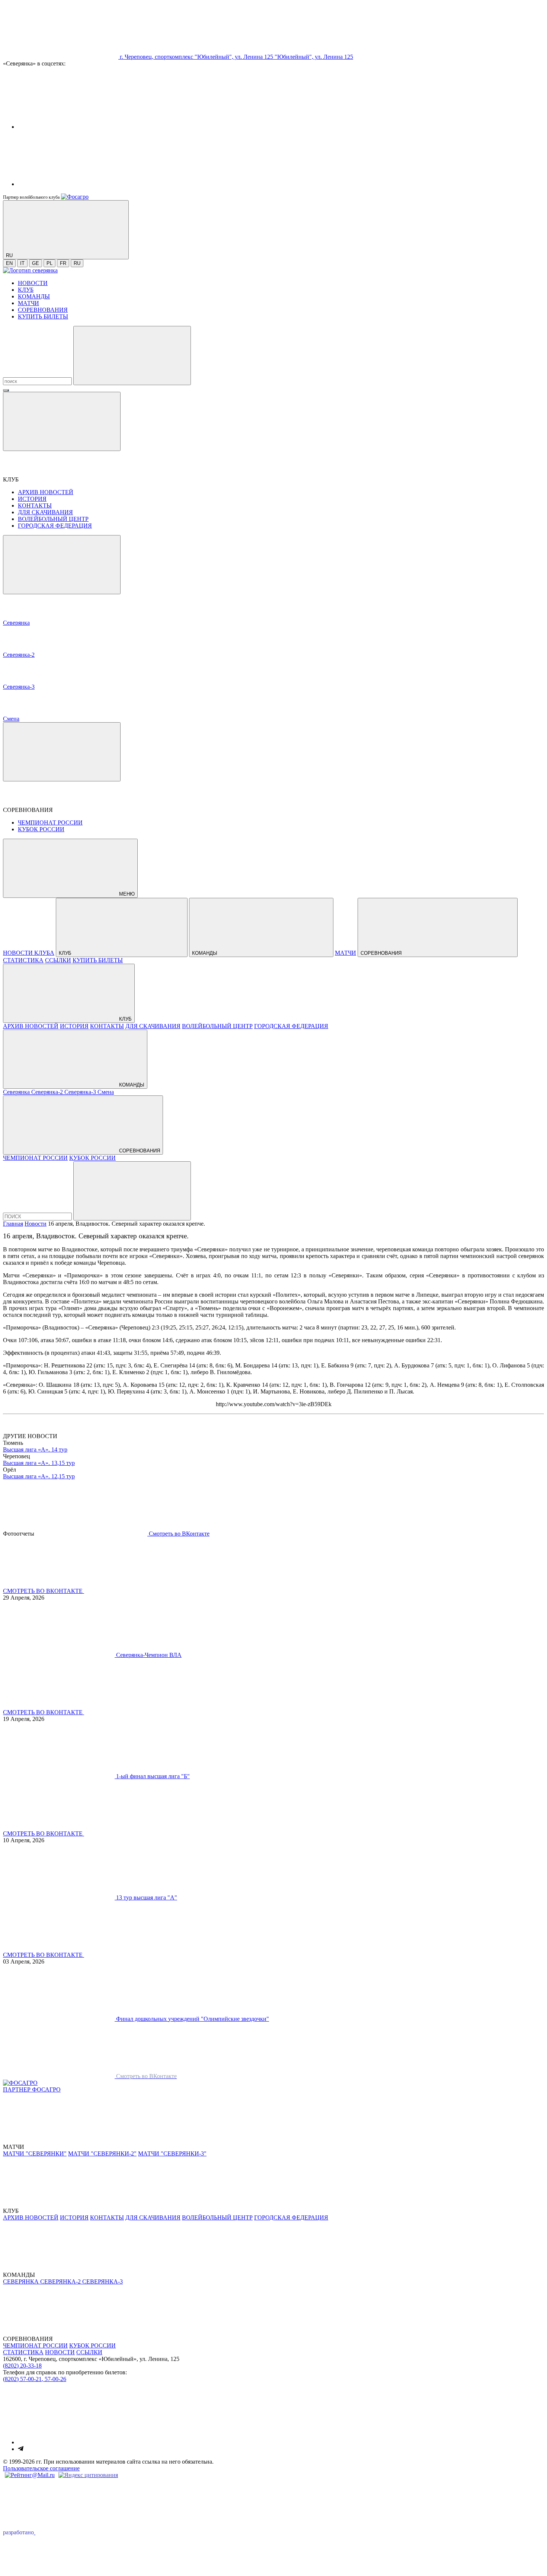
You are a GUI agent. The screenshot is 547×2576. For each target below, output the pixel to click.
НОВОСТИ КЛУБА (29, 953)
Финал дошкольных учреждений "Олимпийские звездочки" (193, 2019)
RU (77, 263)
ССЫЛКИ (58, 960)
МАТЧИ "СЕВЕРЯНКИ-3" (172, 2153)
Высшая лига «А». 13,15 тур (39, 1463)
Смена (106, 1092)
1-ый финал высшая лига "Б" (153, 1776)
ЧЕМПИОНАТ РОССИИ (50, 823)
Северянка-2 (48, 1092)
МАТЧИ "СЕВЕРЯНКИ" (35, 2153)
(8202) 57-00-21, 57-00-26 (35, 2379)
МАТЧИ (28, 303)
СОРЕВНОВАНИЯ (43, 310)
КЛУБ (26, 290)
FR (63, 263)
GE (36, 263)
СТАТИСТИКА (23, 960)
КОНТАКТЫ (35, 505)
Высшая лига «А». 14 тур (35, 1449)
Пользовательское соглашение (41, 2468)
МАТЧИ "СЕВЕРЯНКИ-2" (102, 2153)
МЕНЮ (126, 894)
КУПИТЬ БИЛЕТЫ (43, 316)
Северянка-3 (81, 1092)
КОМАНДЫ (34, 296)
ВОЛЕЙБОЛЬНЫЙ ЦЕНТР (53, 519)
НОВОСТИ (33, 283)
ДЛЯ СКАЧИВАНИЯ (45, 512)
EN (9, 263)
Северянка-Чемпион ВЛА (149, 1655)
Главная (13, 1224)
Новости (36, 1224)
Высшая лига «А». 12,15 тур (39, 1476)
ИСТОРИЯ (32, 499)
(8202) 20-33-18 (22, 2366)
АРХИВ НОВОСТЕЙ (46, 492)
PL (49, 263)
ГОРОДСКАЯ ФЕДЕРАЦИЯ (55, 526)
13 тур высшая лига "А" (147, 1897)
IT (22, 263)
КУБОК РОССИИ (41, 829)
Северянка (17, 1092)
